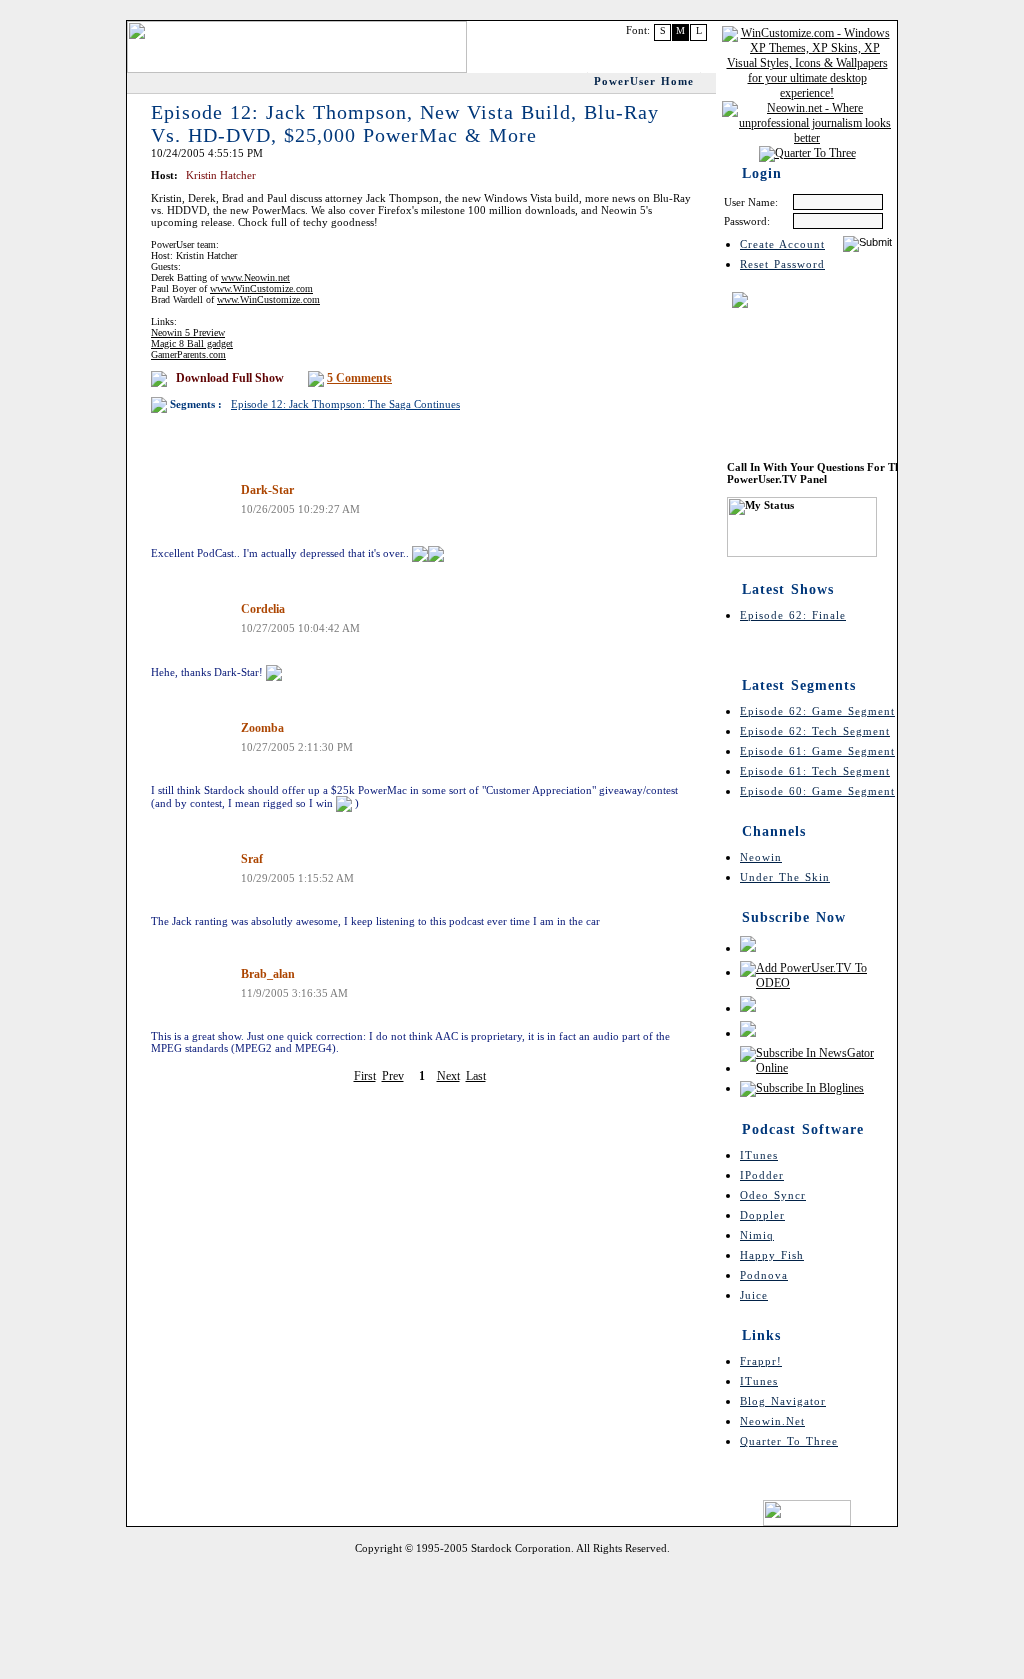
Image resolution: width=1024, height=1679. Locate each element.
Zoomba (262, 728)
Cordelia (263, 609)
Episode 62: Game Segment (817, 711)
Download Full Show (230, 378)
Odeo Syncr (773, 1195)
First (365, 1076)
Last (476, 1076)
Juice (754, 1295)
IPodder (762, 1175)
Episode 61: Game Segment (817, 751)
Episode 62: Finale (793, 615)
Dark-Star (267, 490)
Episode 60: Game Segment (817, 791)
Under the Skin (785, 877)
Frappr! (761, 1361)
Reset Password (782, 264)
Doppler (762, 1215)
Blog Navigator (783, 1401)
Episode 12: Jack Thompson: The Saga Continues (345, 404)
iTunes (759, 1155)
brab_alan (268, 974)
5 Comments (359, 378)
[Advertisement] (512, 1614)
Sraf (252, 859)
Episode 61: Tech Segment (815, 771)
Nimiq (757, 1235)
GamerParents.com (188, 354)
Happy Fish (772, 1255)
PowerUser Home (644, 81)
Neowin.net (772, 1421)
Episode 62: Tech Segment (815, 731)
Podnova (764, 1275)
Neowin (761, 857)
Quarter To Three (789, 1441)
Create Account (782, 244)
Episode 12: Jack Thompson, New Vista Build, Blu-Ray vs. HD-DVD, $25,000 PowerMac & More (405, 123)
